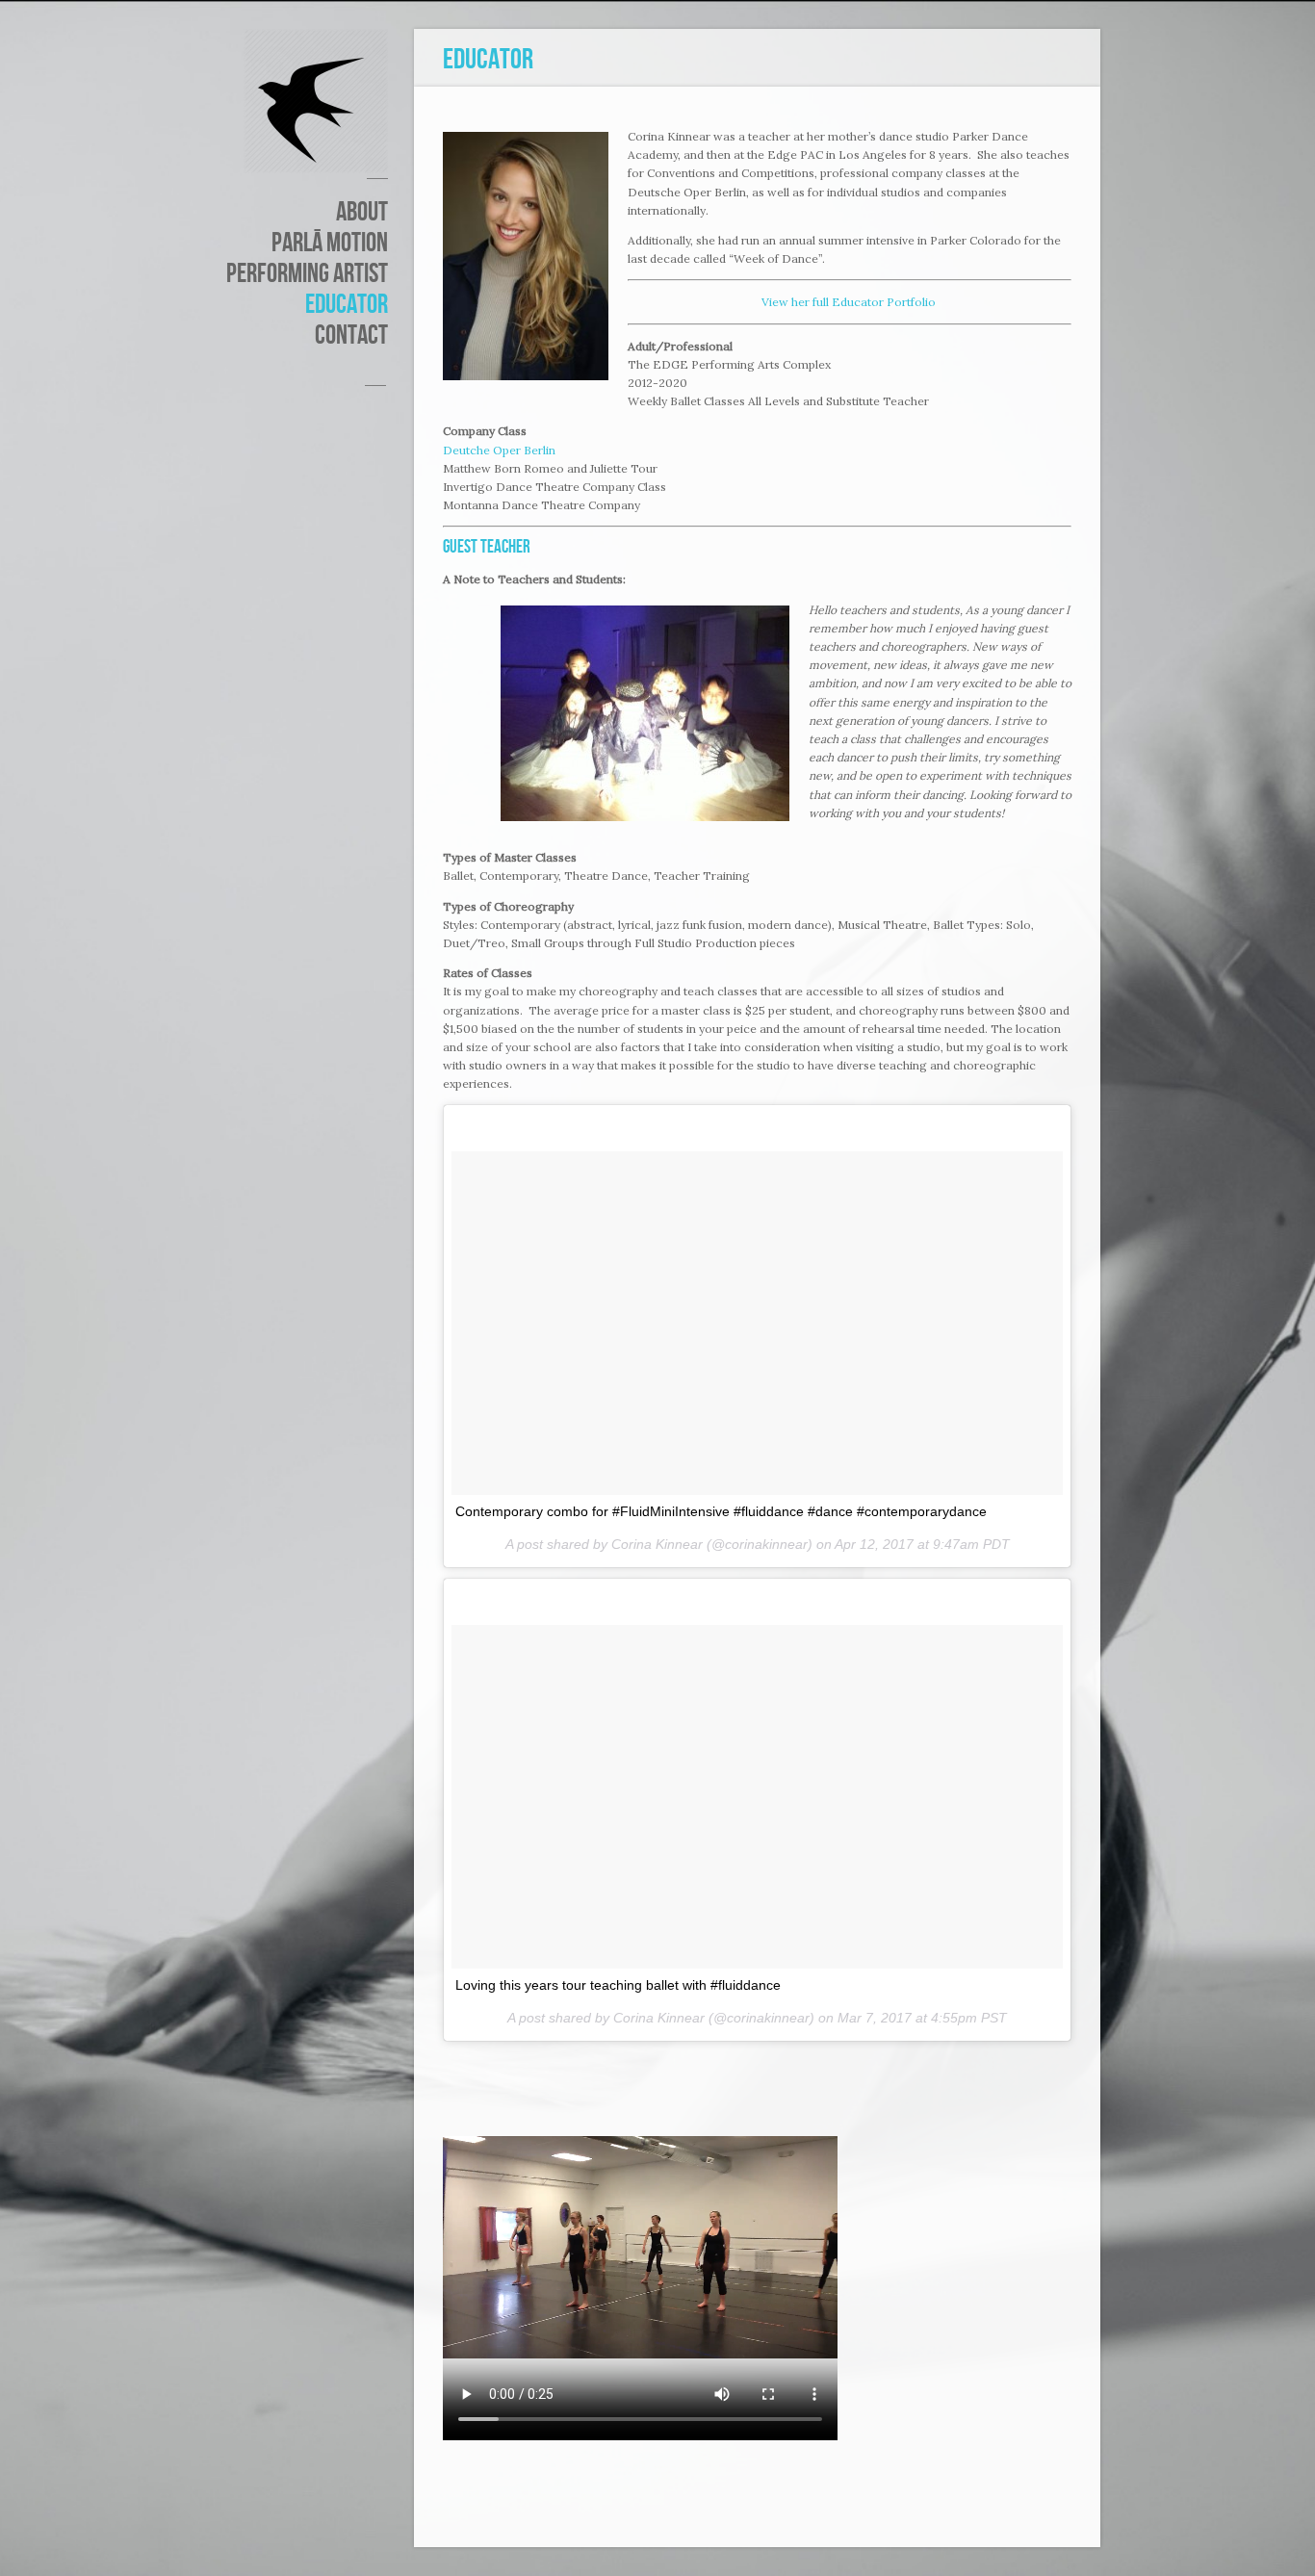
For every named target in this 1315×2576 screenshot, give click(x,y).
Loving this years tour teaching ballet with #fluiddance (618, 1985)
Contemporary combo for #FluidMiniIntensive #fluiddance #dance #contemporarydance (721, 1511)
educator (347, 305)
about (362, 213)
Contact (351, 336)
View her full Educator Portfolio (850, 302)
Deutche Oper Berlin (499, 450)
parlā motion (330, 244)
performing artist (307, 274)
